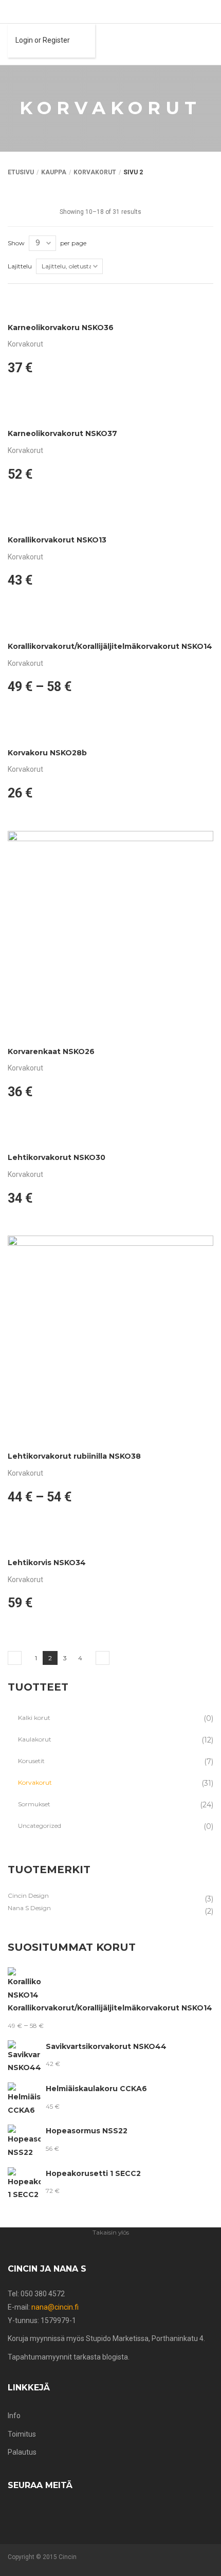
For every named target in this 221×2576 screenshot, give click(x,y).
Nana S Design (29, 1908)
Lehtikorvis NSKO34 (47, 1563)
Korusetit (31, 1761)
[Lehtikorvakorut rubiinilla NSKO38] (110, 1338)
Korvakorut (95, 172)
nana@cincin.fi (55, 2307)
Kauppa (54, 172)
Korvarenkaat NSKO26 (51, 1051)
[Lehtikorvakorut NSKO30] (110, 1136)
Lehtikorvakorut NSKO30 (57, 1157)
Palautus (22, 2452)
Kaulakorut (35, 1739)
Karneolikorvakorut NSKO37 (62, 433)
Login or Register (43, 40)
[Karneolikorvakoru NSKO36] (110, 306)
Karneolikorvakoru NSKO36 (61, 328)
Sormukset (34, 1804)
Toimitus (22, 2434)
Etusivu (21, 172)
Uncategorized (40, 1826)
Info (14, 2416)
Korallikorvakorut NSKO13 (57, 540)
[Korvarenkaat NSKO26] (110, 934)
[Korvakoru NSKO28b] (110, 731)
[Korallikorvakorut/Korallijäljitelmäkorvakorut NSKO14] (110, 625)
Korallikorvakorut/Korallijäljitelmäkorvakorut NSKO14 (110, 646)
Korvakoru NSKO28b (47, 753)
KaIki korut (34, 1718)
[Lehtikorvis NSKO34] (110, 1541)
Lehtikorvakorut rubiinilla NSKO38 (74, 1456)
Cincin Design (28, 1895)
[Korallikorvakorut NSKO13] (110, 519)
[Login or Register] (11, 12)
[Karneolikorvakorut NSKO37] (110, 412)
